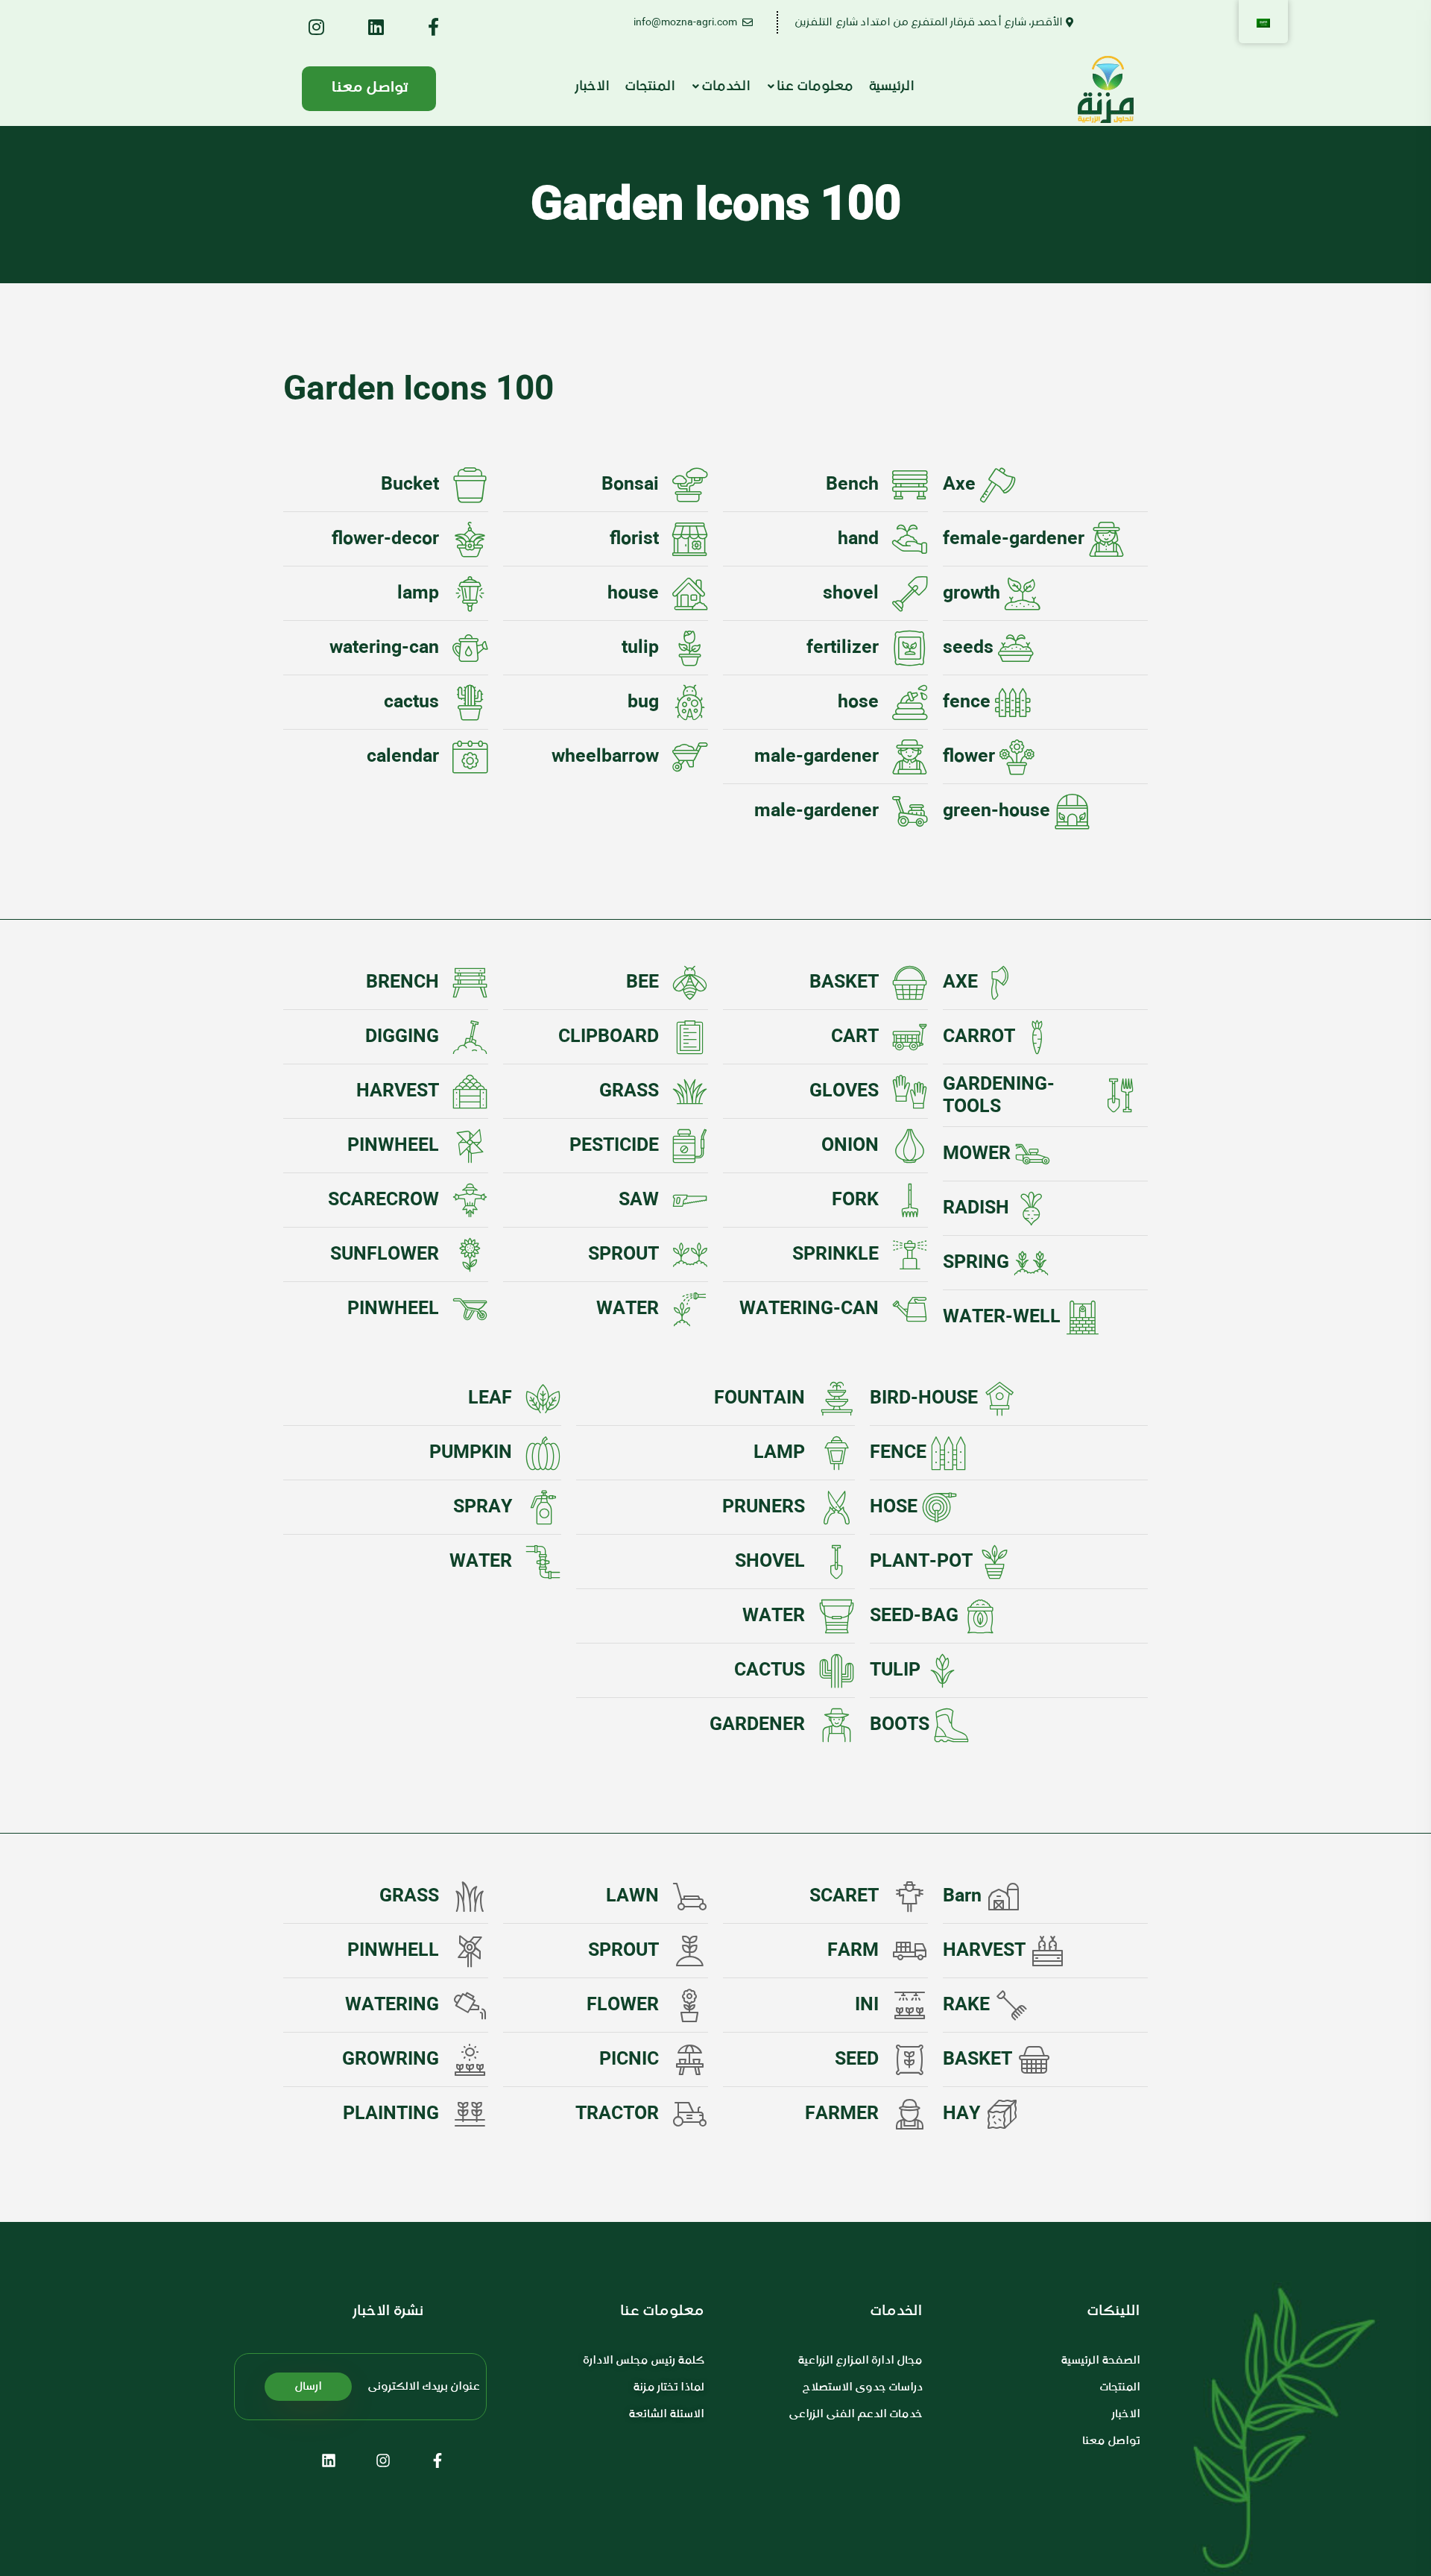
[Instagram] (383, 2460)
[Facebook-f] (437, 2460)
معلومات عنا (815, 87)
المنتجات (650, 87)
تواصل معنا (370, 88)
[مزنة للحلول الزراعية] (1110, 89)
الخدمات (726, 87)
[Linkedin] (329, 2460)
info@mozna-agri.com (686, 22)
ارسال (308, 2387)
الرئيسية (891, 87)
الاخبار (593, 87)
